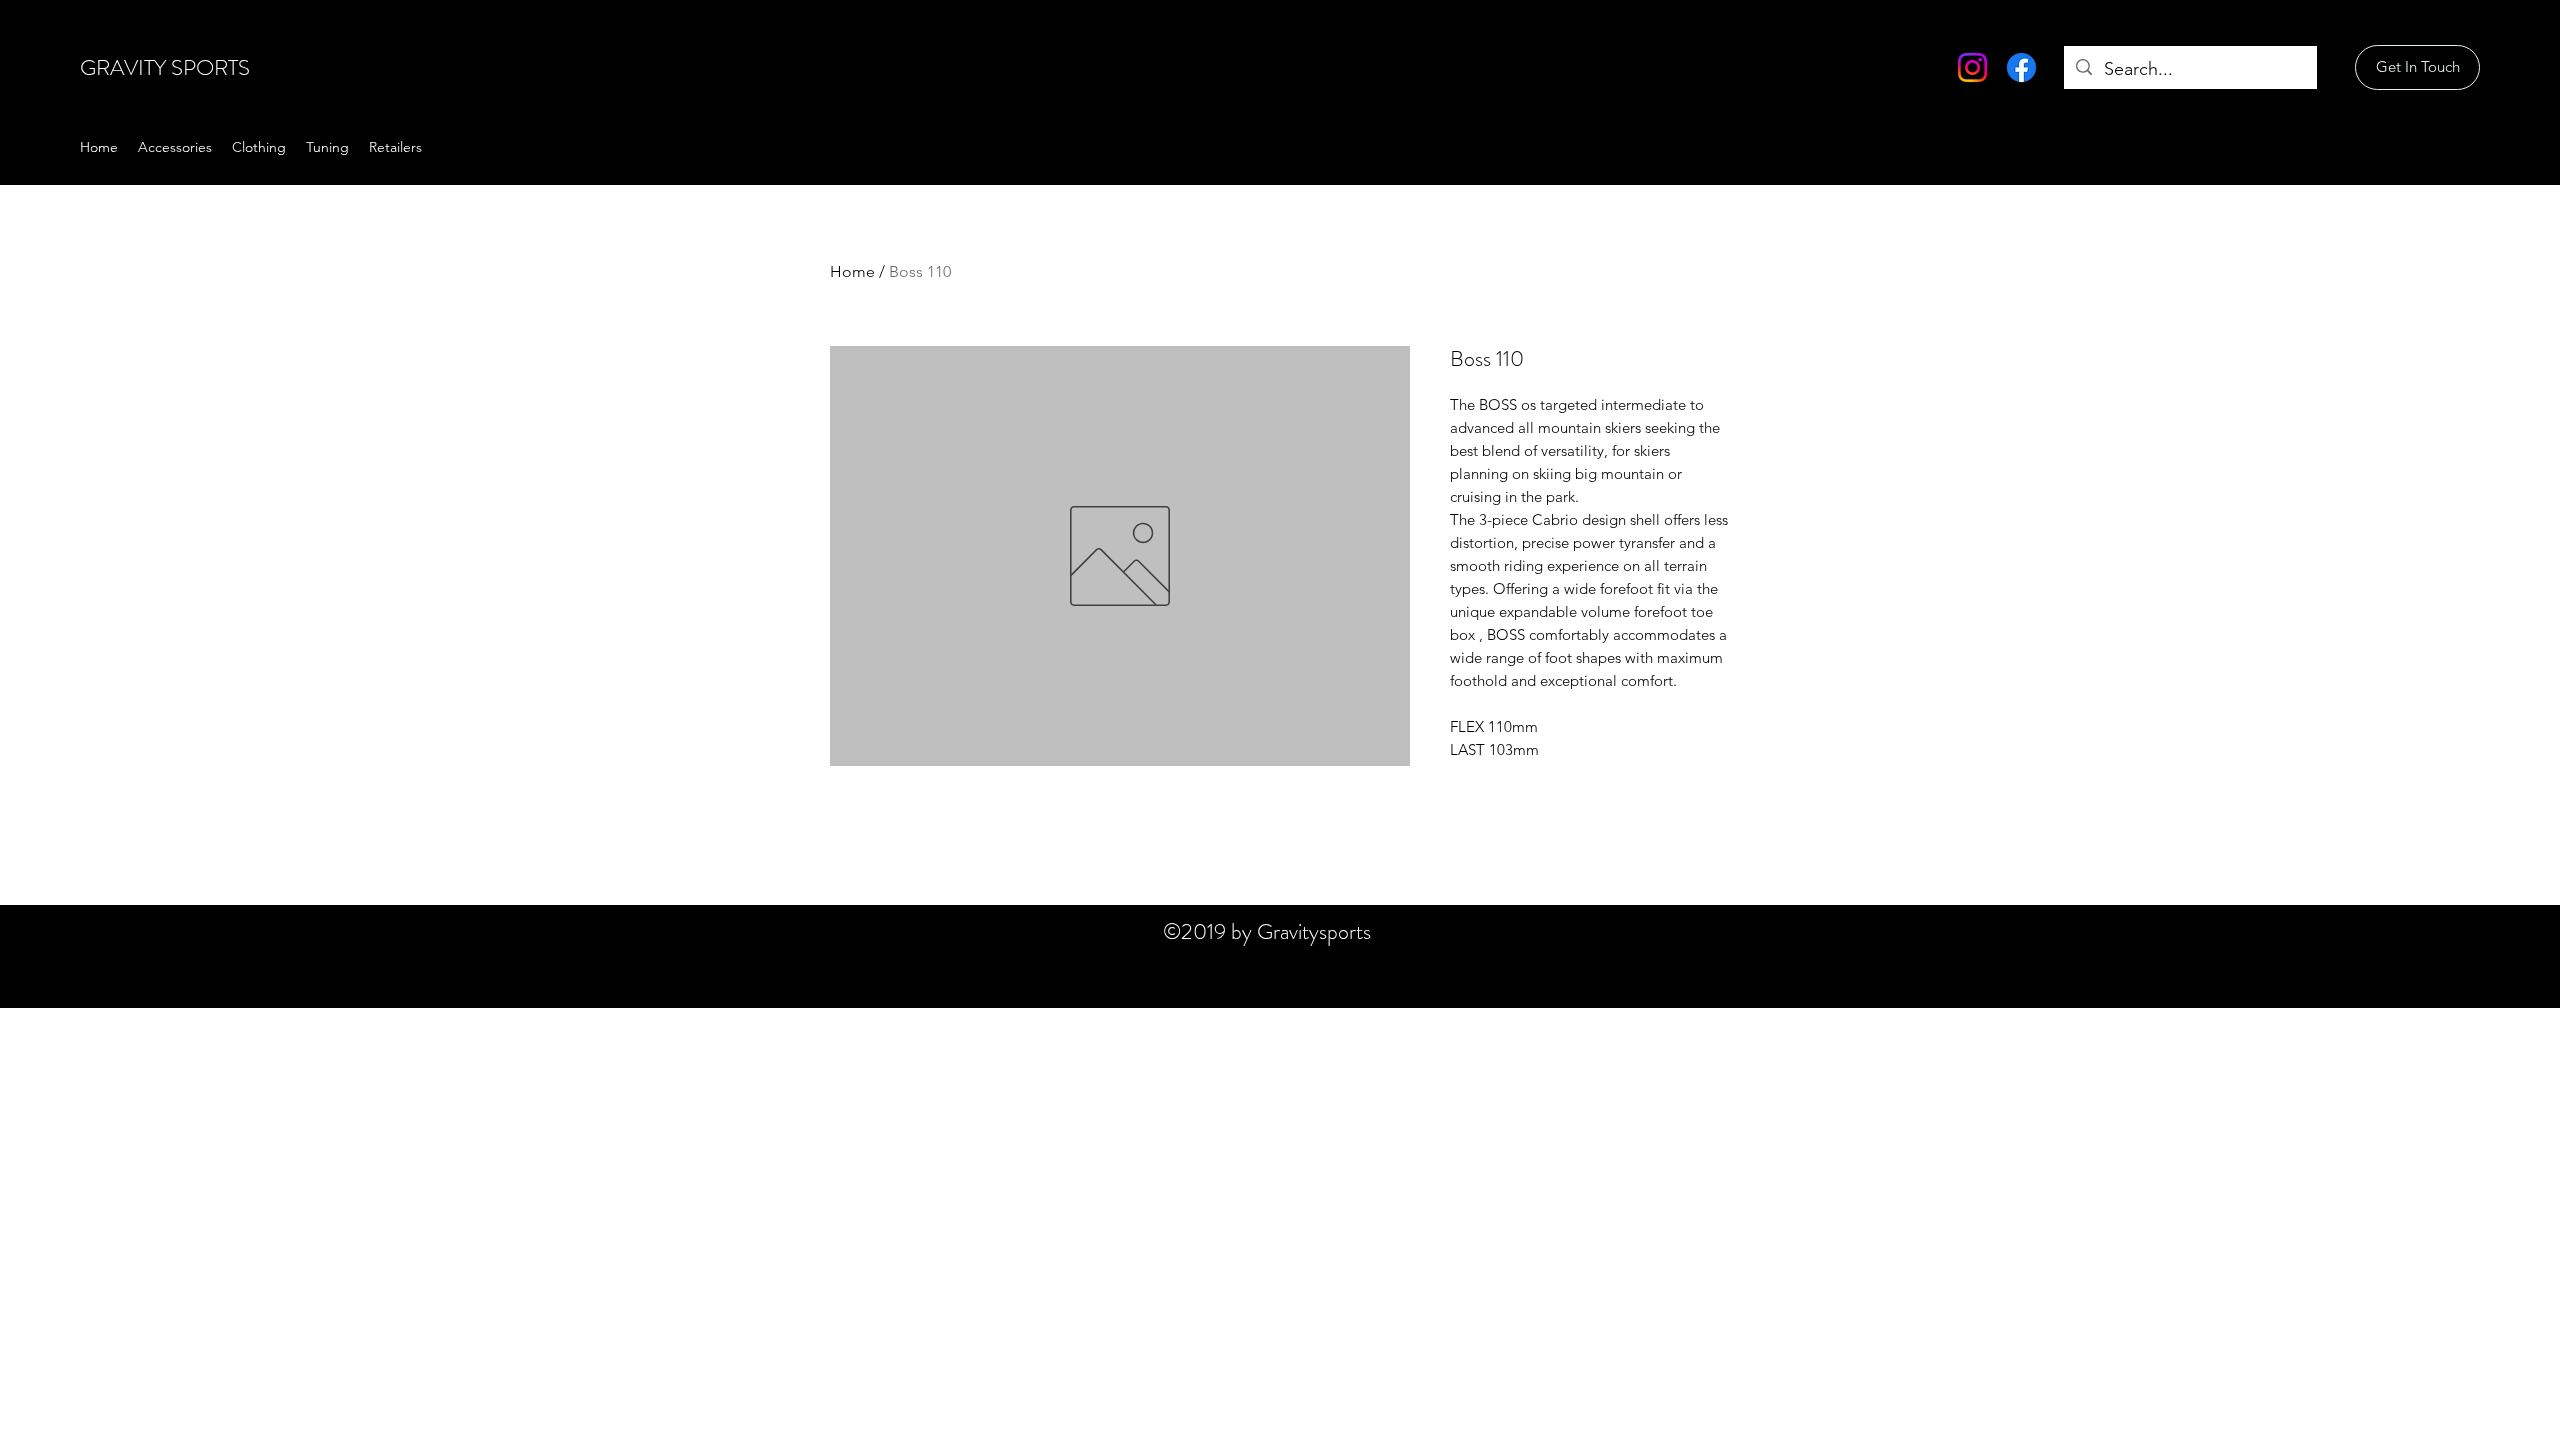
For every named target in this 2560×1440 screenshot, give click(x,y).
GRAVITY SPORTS (165, 67)
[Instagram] (1972, 67)
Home (852, 271)
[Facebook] (2021, 67)
